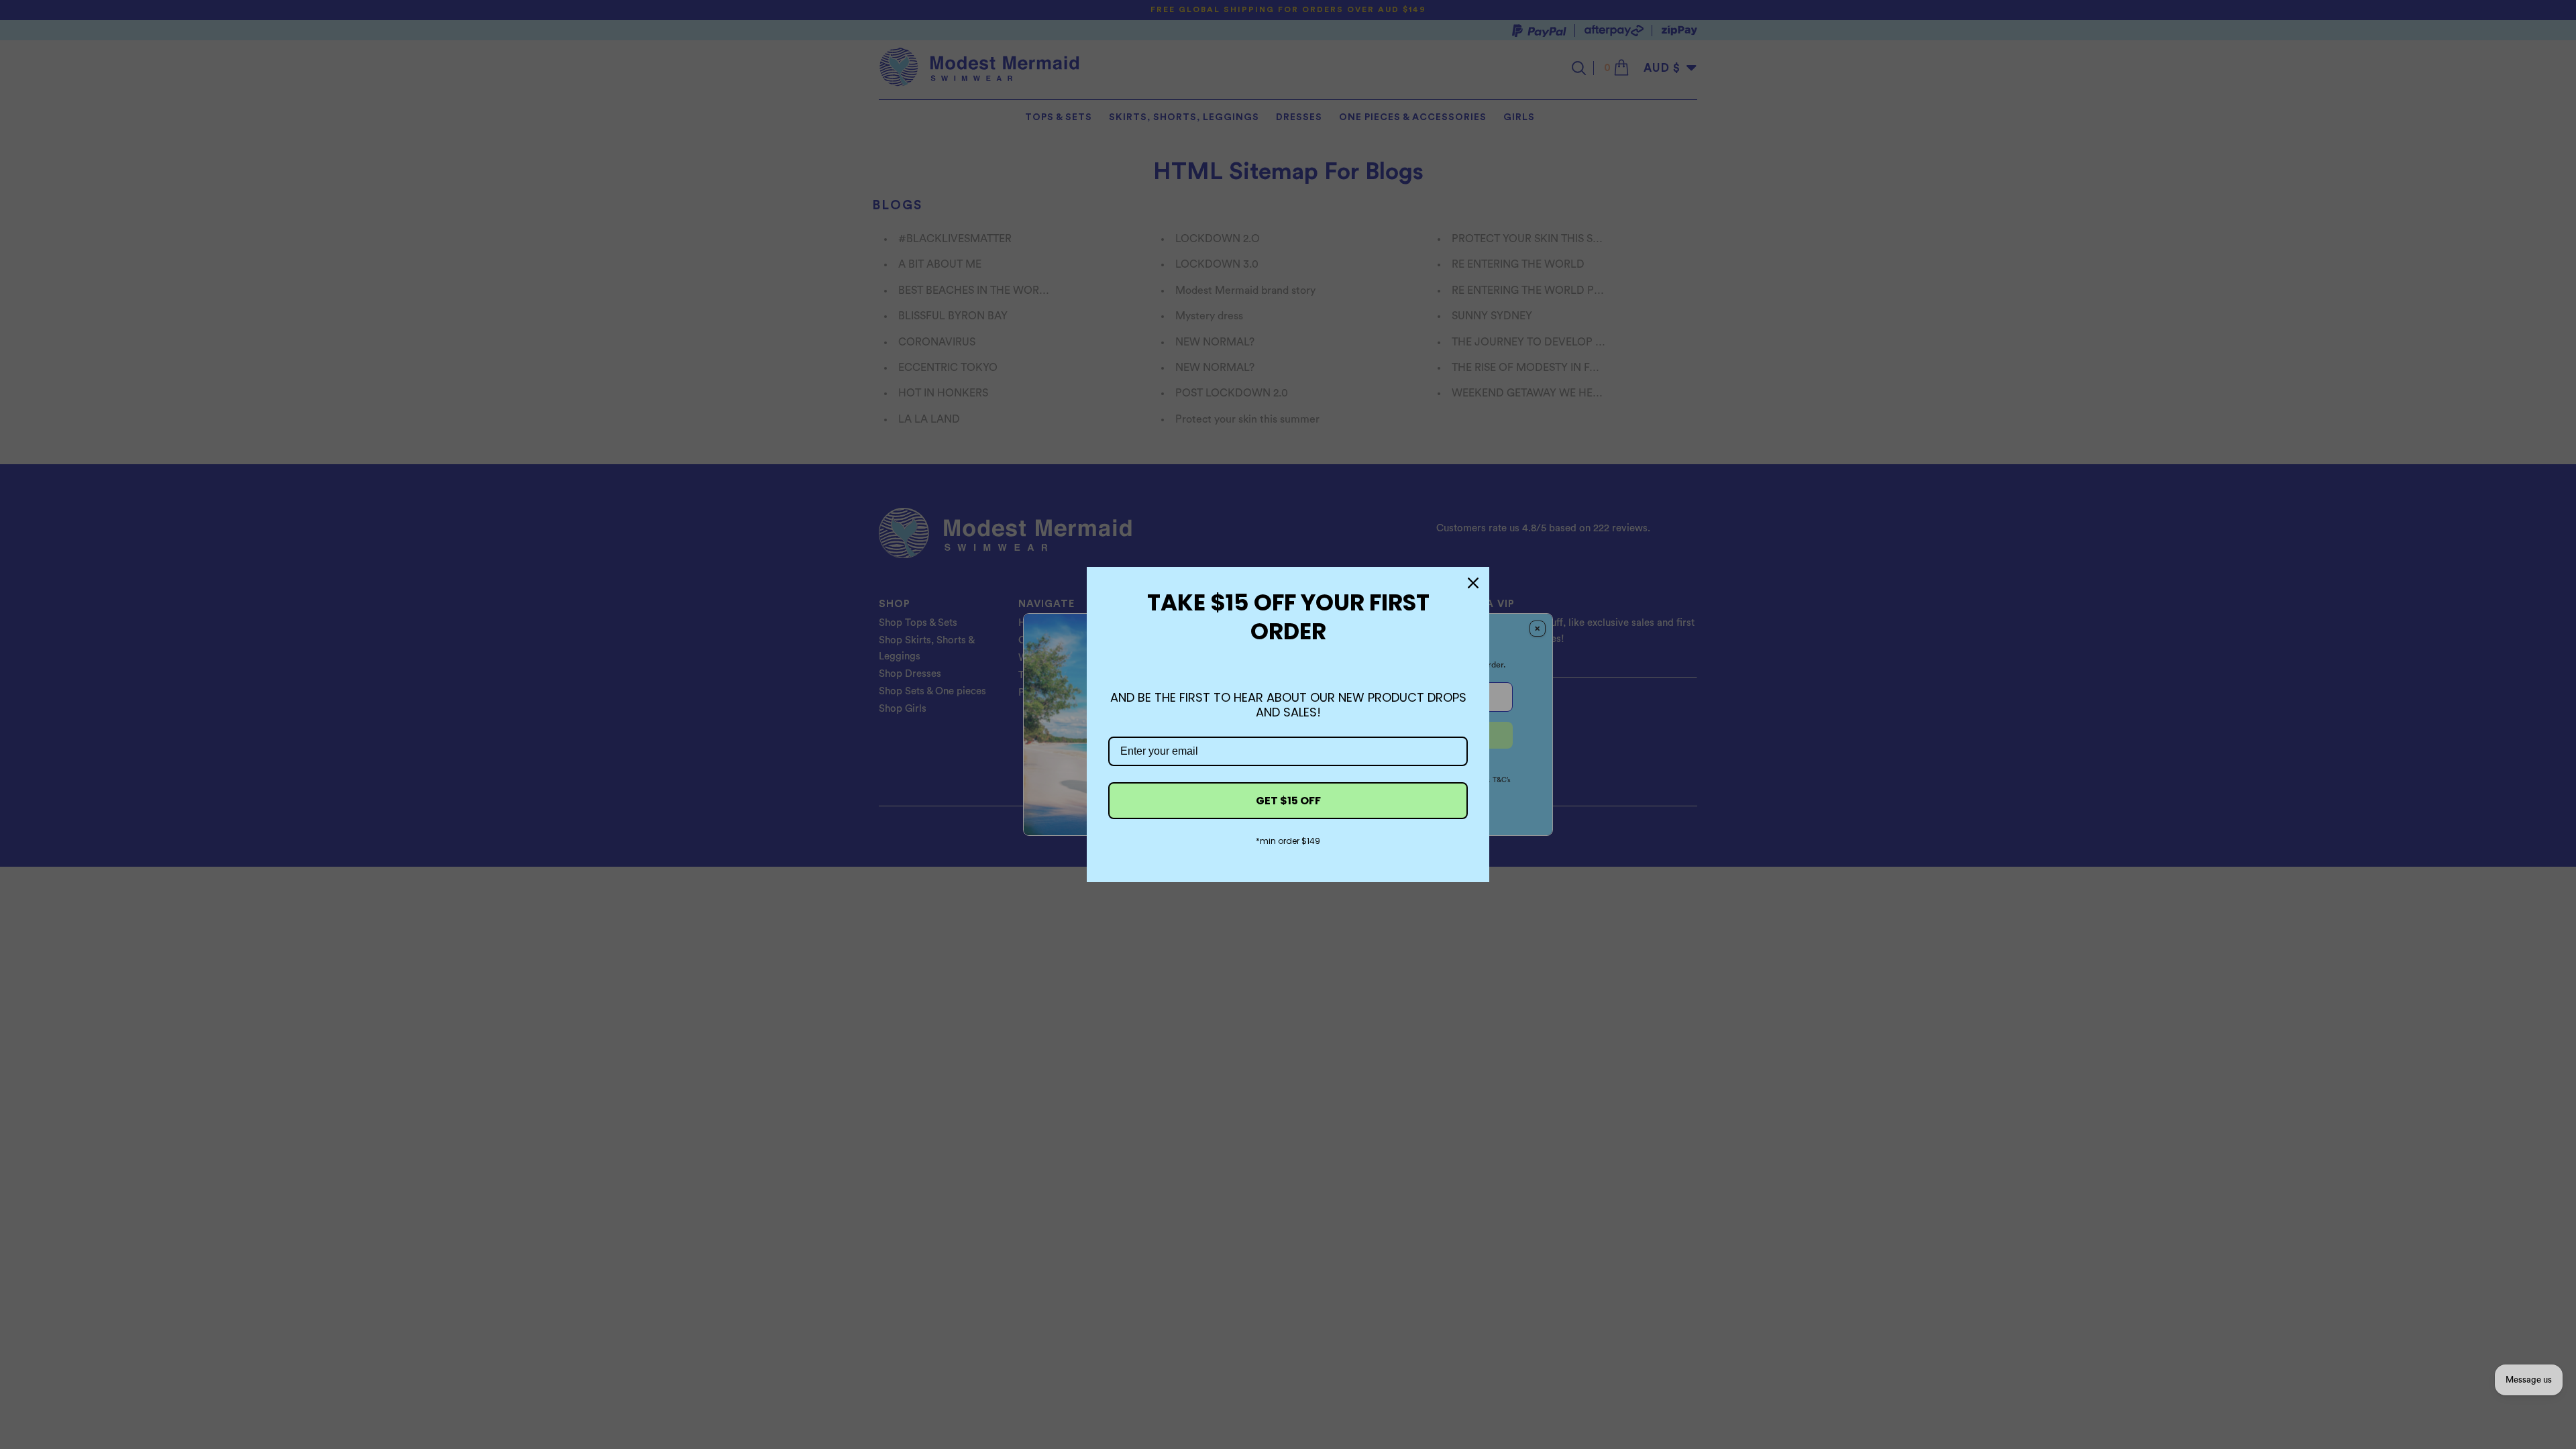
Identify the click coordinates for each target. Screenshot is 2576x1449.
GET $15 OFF (1288, 801)
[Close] (1473, 583)
